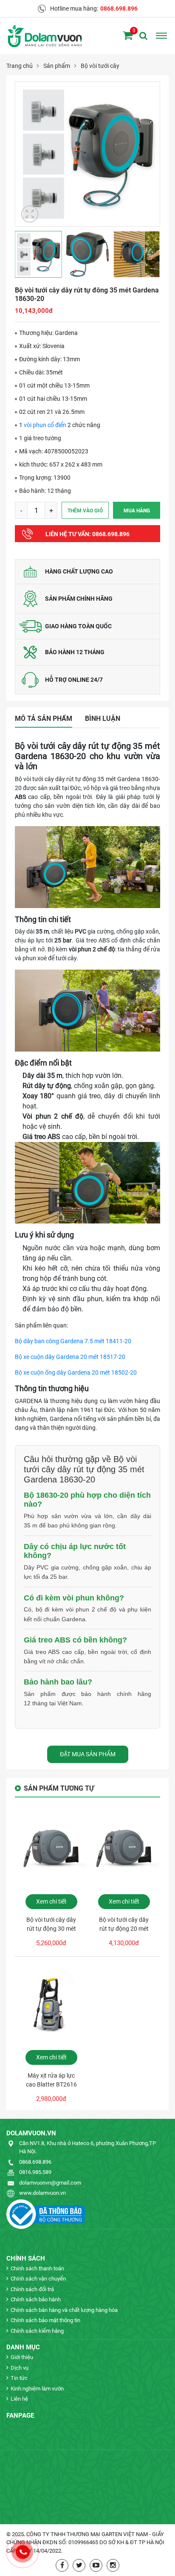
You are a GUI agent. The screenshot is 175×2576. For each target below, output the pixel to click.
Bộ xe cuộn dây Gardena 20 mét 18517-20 (70, 1357)
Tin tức (19, 2378)
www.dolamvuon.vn (42, 2193)
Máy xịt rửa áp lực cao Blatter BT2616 (51, 2080)
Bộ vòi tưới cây (100, 66)
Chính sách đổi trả (32, 2289)
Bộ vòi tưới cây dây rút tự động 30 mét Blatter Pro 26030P (51, 1925)
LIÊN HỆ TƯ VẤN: (87, 534)
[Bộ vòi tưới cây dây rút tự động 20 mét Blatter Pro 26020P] (124, 1850)
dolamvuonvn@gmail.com (50, 2183)
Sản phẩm (57, 66)
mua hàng (137, 511)
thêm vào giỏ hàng (85, 513)
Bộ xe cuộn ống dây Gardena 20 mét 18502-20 (76, 1372)
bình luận (103, 719)
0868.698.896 (119, 8)
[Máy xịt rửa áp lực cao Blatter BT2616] (51, 2005)
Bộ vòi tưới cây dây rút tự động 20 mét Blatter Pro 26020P (124, 1925)
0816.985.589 (35, 2172)
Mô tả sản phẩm (44, 719)
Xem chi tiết (51, 1901)
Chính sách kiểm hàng (37, 2331)
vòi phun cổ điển (45, 425)
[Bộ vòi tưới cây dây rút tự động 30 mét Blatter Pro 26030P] (51, 1850)
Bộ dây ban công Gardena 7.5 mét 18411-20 (73, 1341)
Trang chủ (20, 66)
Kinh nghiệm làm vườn (37, 2389)
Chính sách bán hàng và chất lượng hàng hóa (64, 2310)
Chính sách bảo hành (36, 2299)
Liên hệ (19, 2399)
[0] (128, 36)
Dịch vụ (20, 2368)
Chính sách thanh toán (37, 2268)
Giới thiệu (22, 2357)
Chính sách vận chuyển (38, 2279)
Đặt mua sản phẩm (88, 1754)
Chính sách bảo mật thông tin (45, 2320)
